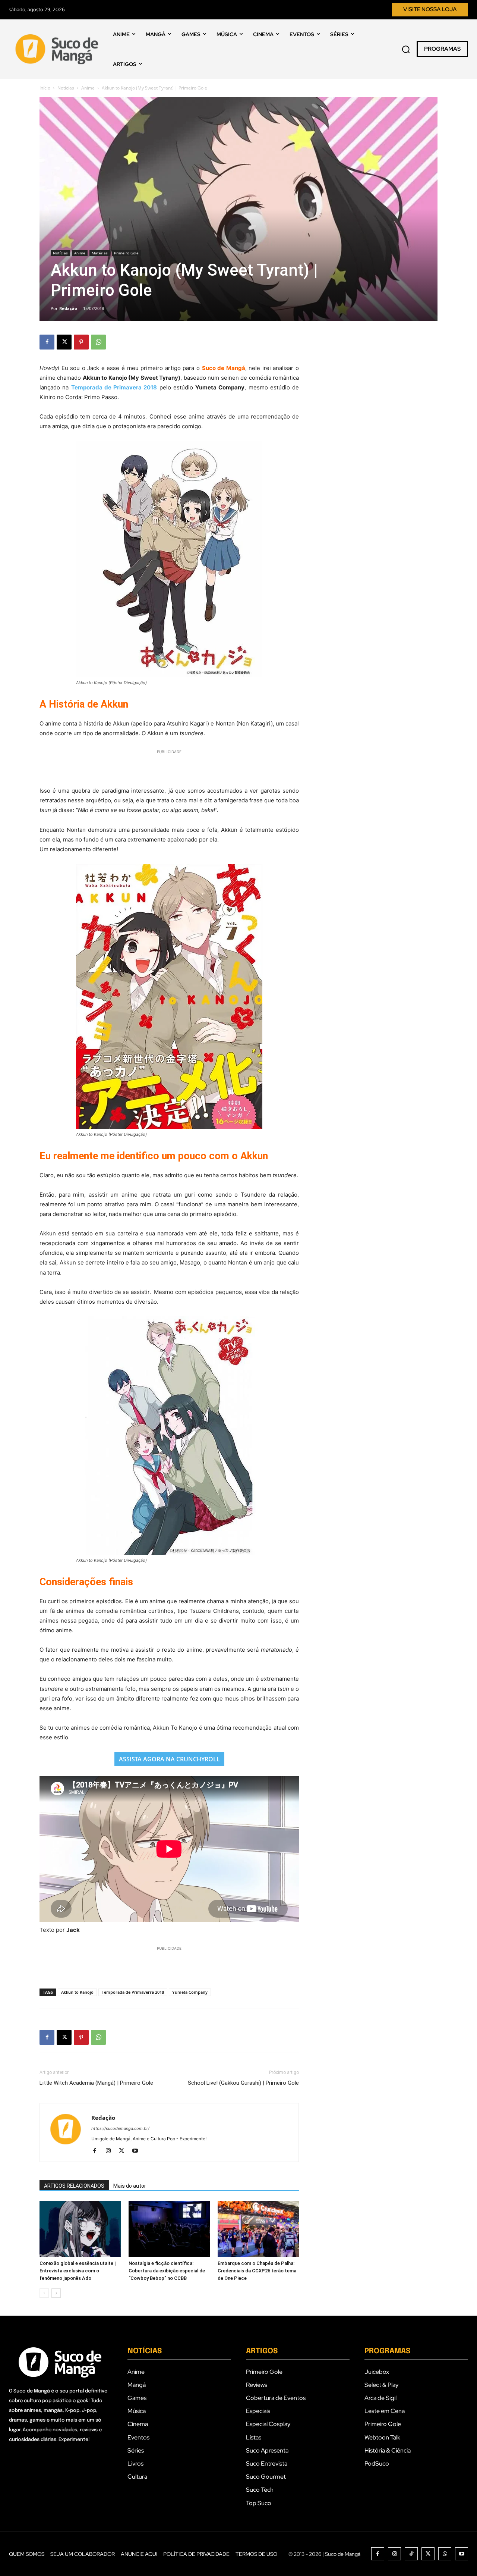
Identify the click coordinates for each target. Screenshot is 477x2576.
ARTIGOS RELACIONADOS (74, 2186)
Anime (88, 88)
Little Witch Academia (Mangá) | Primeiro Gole (96, 2083)
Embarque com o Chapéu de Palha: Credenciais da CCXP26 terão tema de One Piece (257, 2271)
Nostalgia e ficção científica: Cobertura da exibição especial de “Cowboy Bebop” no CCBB (167, 2271)
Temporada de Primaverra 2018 (133, 1992)
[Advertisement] (169, 767)
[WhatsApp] (98, 342)
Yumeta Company (190, 1992)
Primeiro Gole (126, 253)
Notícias (66, 88)
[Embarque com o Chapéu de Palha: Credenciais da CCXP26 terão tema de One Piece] (258, 2229)
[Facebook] (47, 342)
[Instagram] (111, 2151)
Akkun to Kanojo (77, 1992)
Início (45, 88)
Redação (68, 308)
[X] (64, 342)
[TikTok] (411, 2554)
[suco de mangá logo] (58, 49)
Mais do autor (130, 2186)
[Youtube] (138, 2151)
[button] (406, 49)
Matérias (100, 253)
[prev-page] (44, 2293)
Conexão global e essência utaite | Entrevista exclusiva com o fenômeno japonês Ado (78, 2271)
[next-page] (56, 2293)
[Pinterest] (81, 342)
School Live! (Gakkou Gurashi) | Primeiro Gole (243, 2083)
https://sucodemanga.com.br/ (120, 2128)
